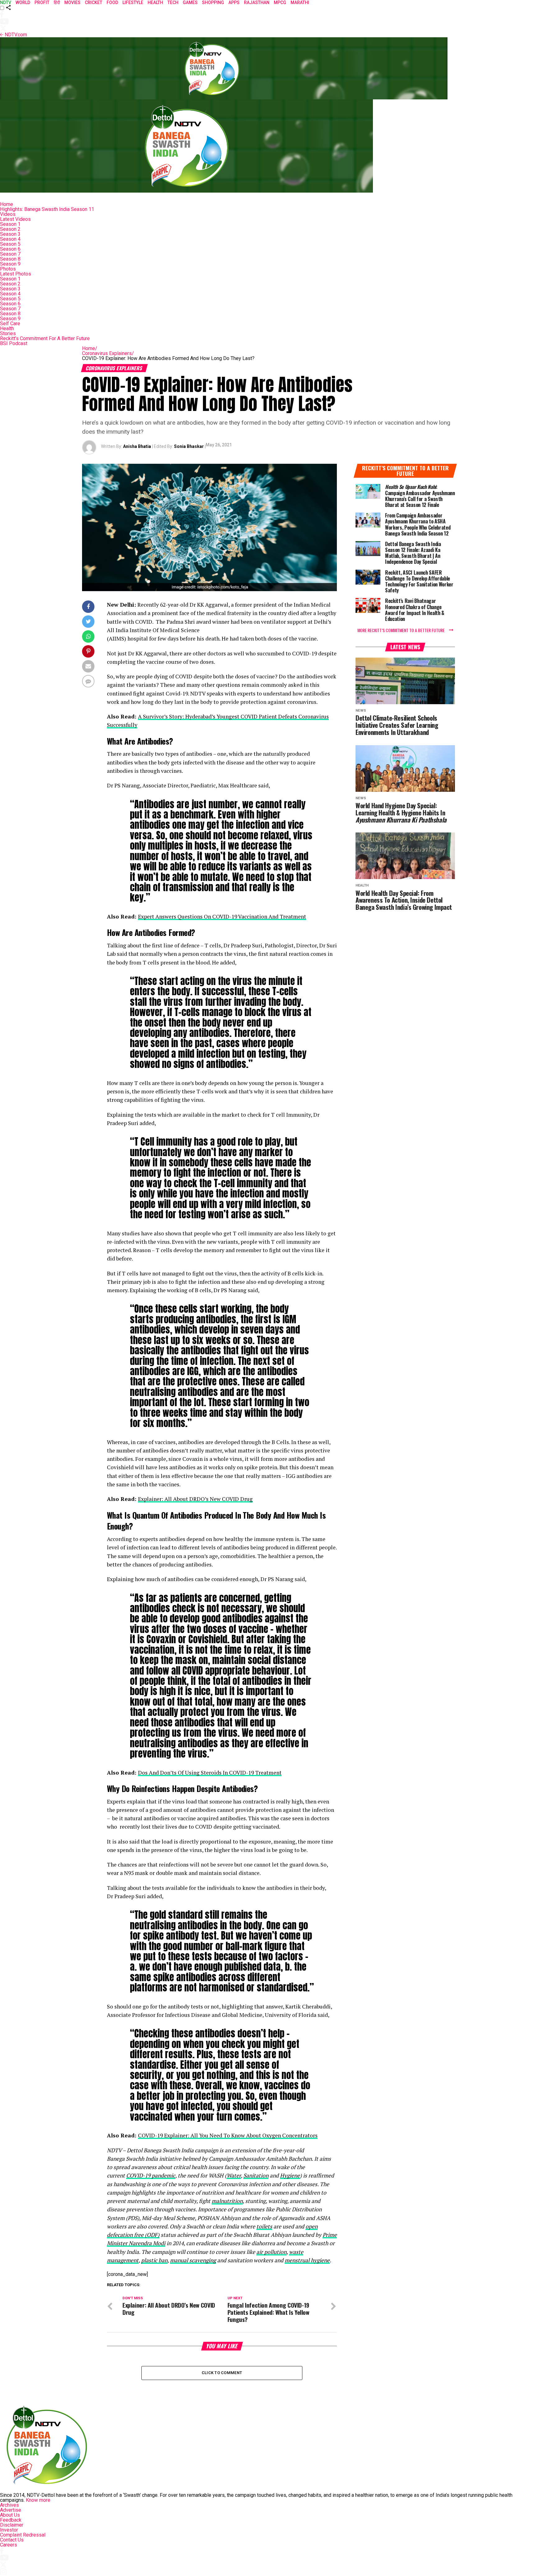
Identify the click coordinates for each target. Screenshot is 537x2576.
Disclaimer (12, 2525)
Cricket (94, 2)
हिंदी (57, 2)
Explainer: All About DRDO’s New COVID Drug (195, 1499)
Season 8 (10, 259)
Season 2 (10, 229)
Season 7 (10, 254)
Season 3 (10, 234)
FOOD (112, 2)
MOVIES (72, 2)
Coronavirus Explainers (108, 353)
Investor (9, 2530)
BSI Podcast (14, 343)
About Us (10, 2515)
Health (7, 328)
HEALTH (155, 2)
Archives (9, 2505)
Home (7, 204)
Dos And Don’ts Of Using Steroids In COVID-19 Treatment (210, 1773)
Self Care (10, 324)
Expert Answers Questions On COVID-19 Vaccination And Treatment (222, 916)
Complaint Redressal (23, 2535)
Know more (38, 2500)
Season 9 (10, 264)
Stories (8, 333)
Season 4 (10, 239)
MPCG (280, 2)
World (23, 2)
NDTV (6, 2)
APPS (234, 2)
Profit (42, 2)
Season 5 (10, 244)
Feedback (11, 2520)
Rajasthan (257, 2)
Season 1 (10, 224)
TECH (173, 2)
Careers (9, 2545)
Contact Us (12, 2540)
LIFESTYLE (133, 2)
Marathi (300, 2)
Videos (8, 214)
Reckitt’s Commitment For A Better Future (45, 338)
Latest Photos (16, 274)
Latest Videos (15, 219)
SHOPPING (213, 2)
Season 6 (10, 249)
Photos (8, 269)
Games (190, 2)
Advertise (11, 2510)
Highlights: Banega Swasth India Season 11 (47, 209)
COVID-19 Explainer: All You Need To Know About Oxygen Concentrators (228, 2135)
